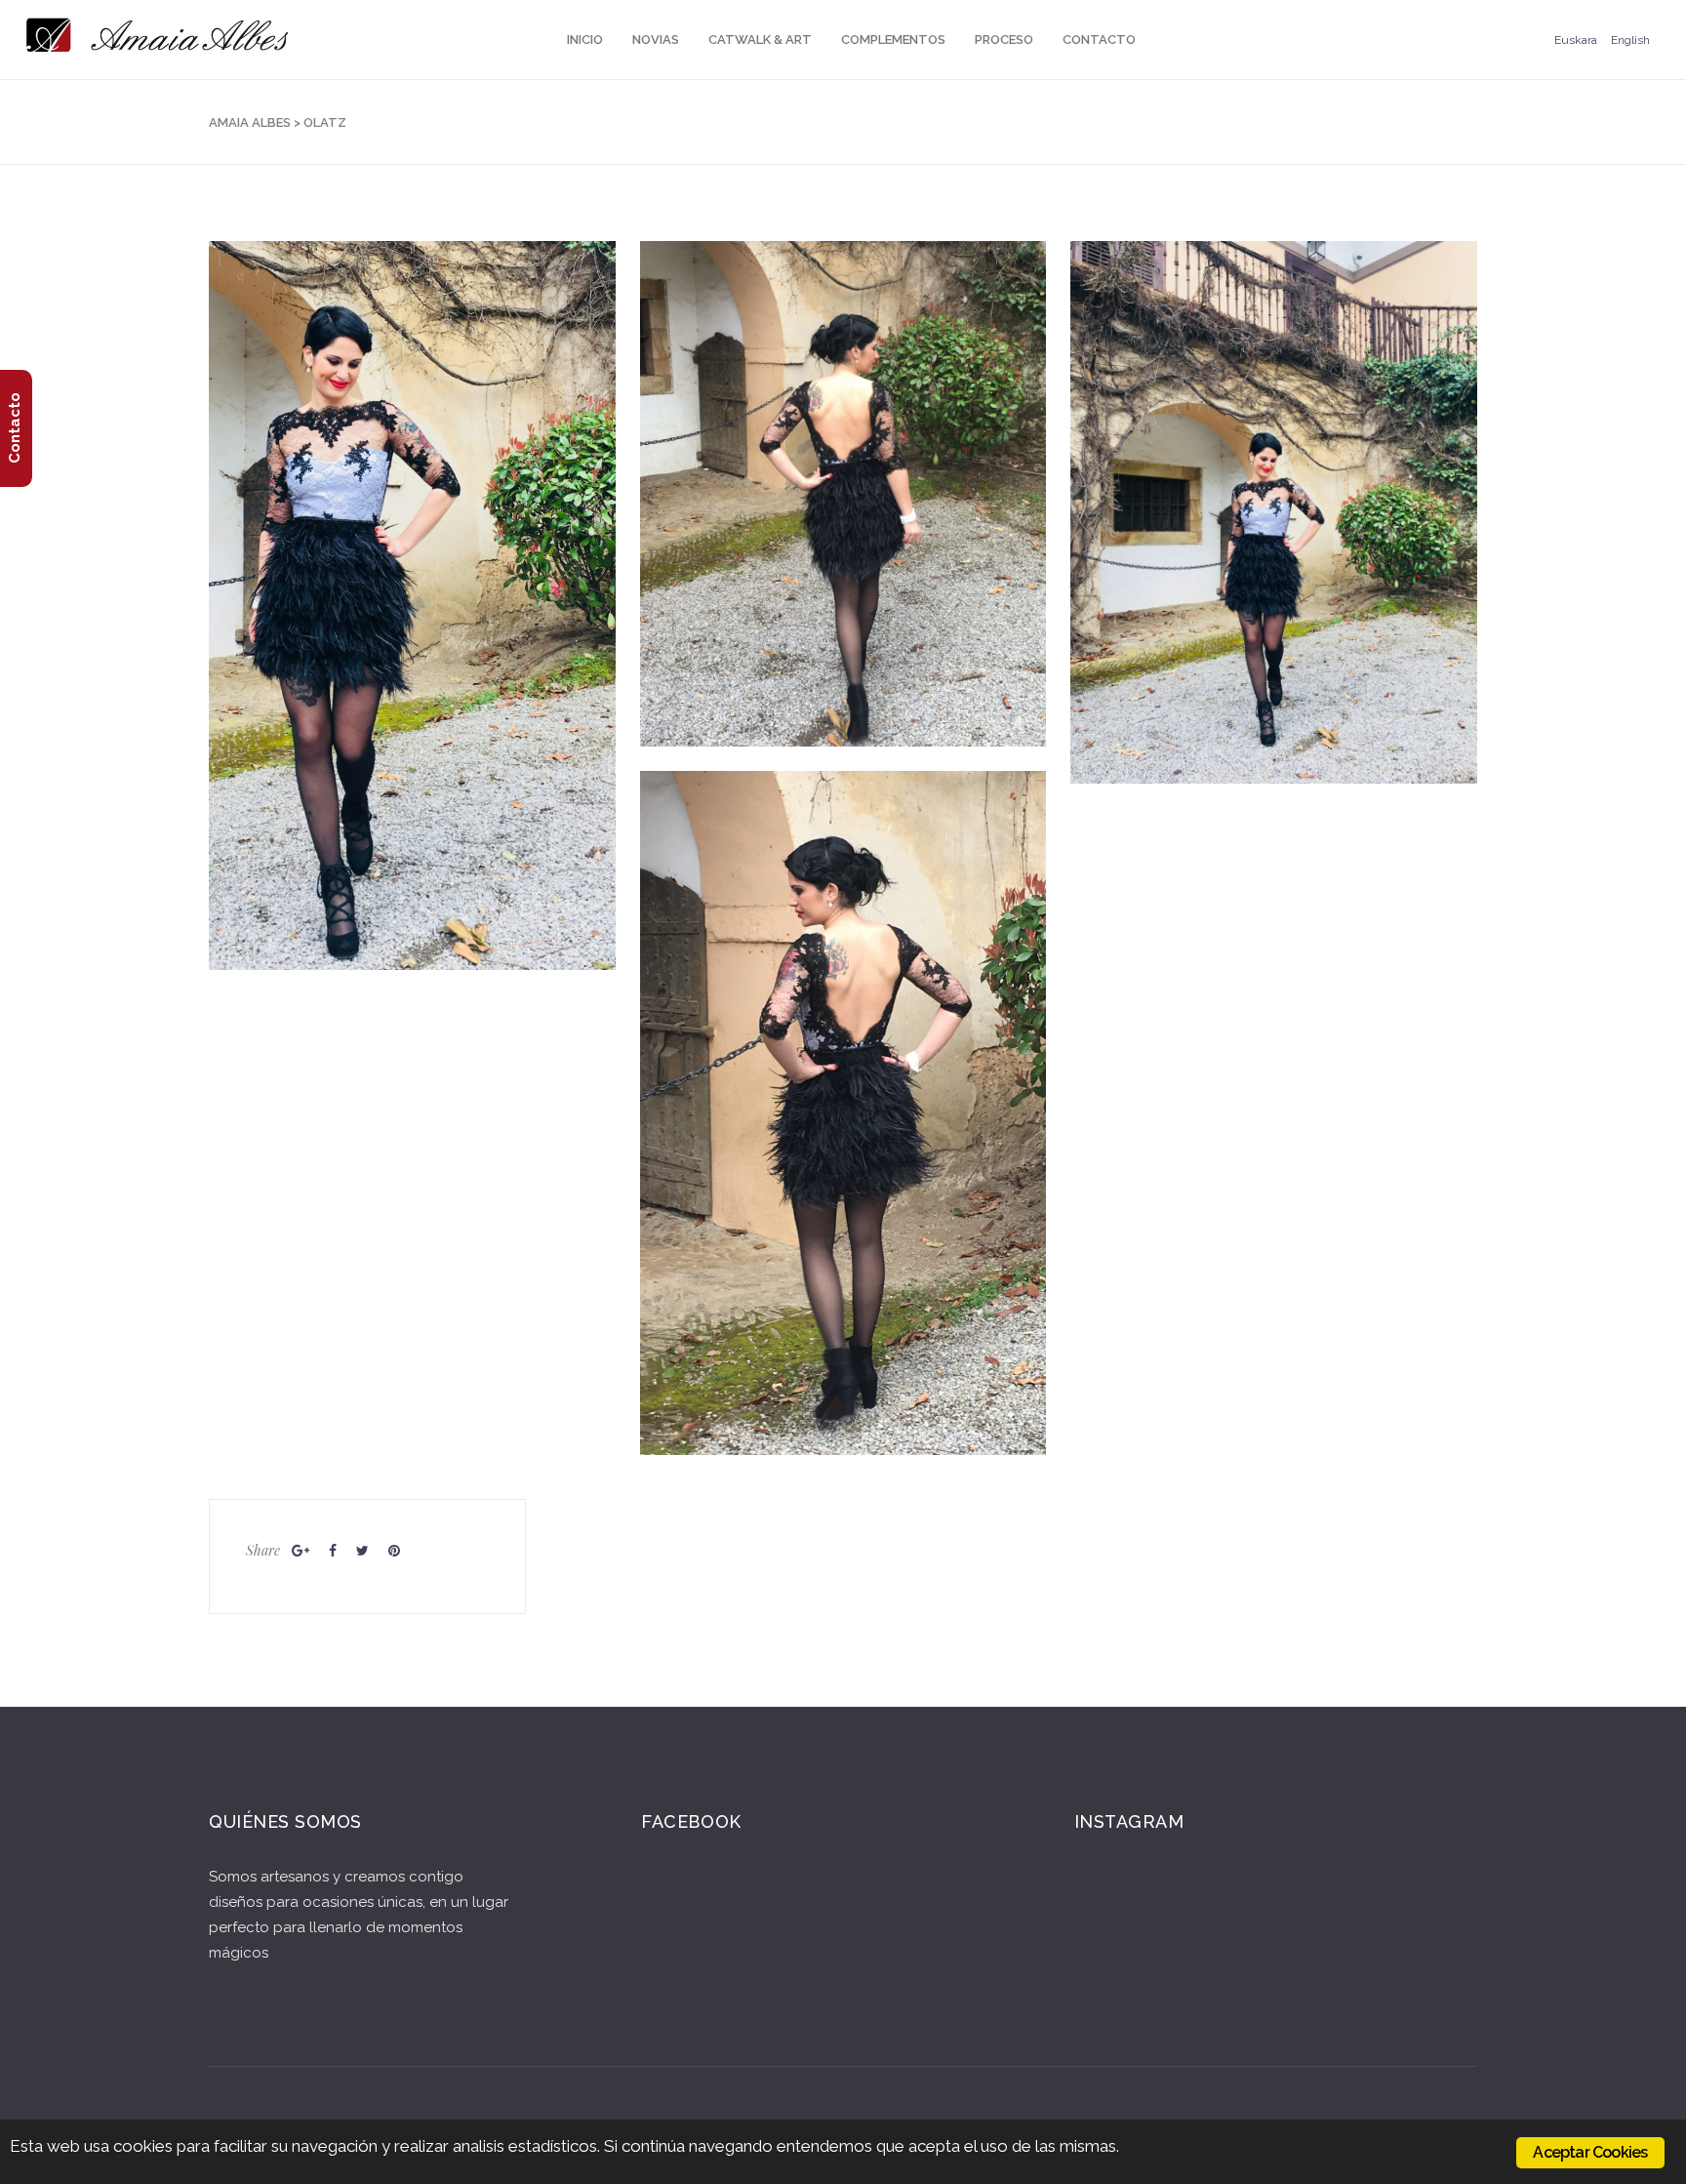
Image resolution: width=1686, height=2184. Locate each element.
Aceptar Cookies (1590, 2152)
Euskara (1576, 40)
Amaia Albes (250, 122)
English (1630, 40)
